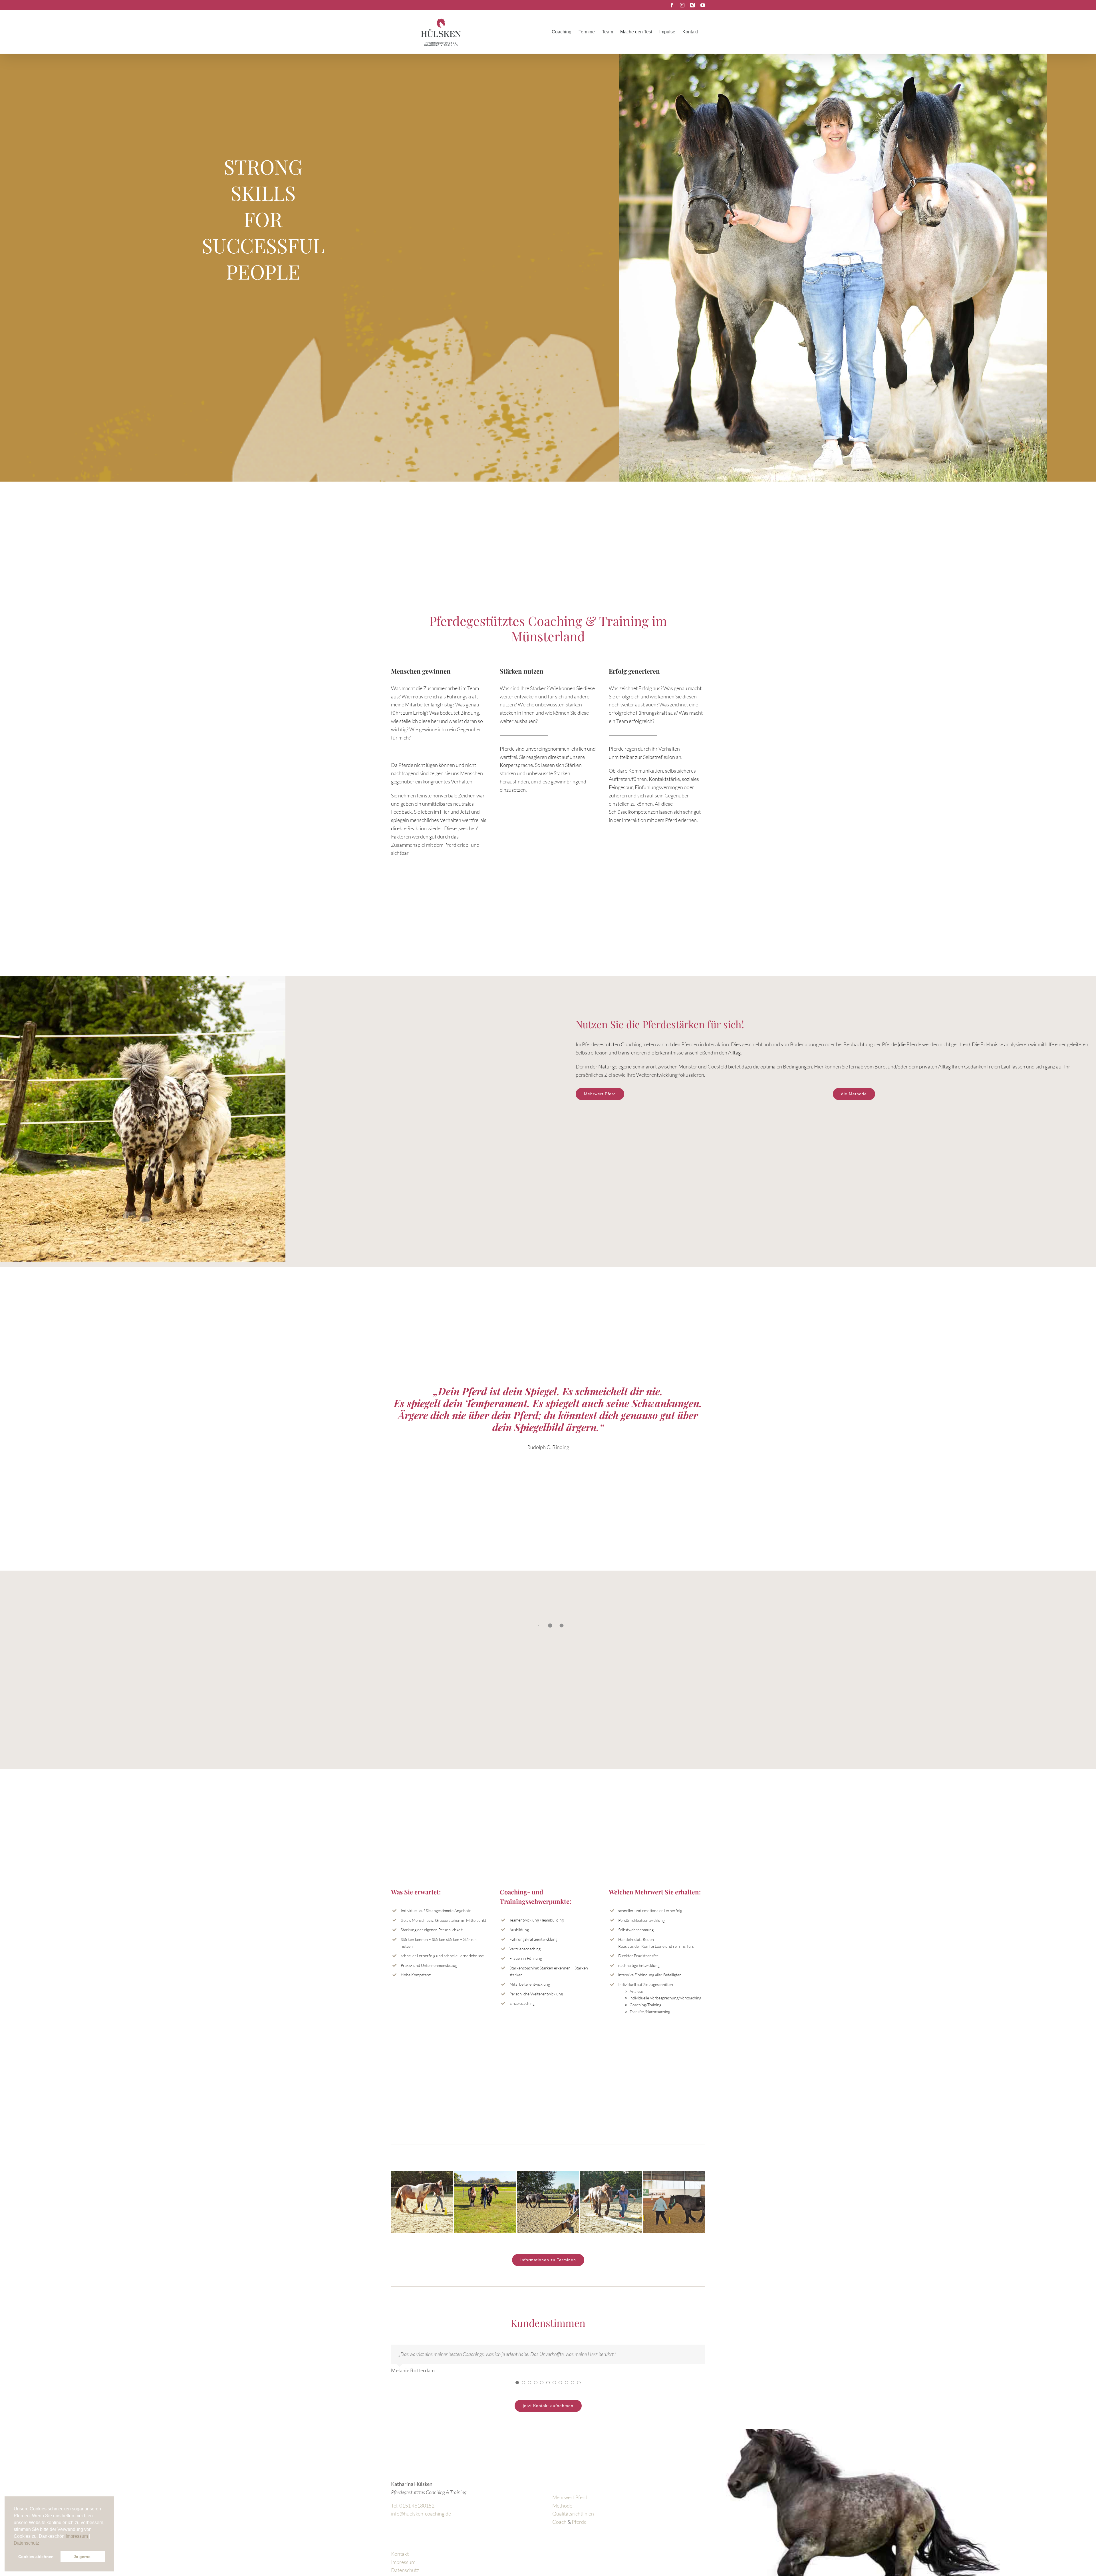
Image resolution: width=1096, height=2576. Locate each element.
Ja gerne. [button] (83, 2557)
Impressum (77, 2536)
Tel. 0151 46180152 (413, 2512)
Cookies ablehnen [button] (36, 2557)
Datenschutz (26, 2543)
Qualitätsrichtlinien (573, 2520)
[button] (41, 2543)
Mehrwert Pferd (570, 2504)
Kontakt (400, 2560)
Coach (559, 2528)
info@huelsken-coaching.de (421, 2520)
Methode (562, 2512)
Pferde (579, 2528)
